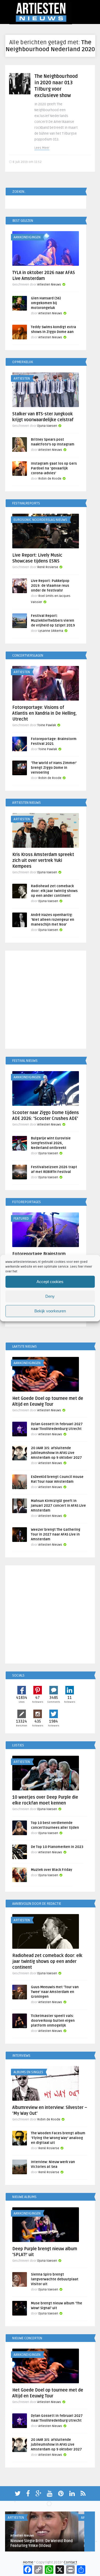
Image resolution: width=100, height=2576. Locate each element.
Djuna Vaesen (47, 426)
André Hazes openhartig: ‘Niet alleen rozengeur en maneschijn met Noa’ (53, 920)
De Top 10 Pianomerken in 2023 (57, 1847)
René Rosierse (48, 567)
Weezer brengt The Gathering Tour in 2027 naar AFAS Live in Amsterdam (56, 1534)
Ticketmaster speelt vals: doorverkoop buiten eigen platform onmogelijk (53, 2021)
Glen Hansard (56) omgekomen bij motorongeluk (46, 303)
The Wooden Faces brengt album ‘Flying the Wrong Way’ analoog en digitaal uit (58, 2138)
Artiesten (22, 379)
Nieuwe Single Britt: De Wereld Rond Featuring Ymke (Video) (42, 2543)
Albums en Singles (28, 2072)
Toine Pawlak (47, 725)
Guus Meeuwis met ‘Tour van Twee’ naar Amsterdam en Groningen (55, 1992)
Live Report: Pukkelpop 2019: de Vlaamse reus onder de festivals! (50, 586)
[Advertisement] (50, 1001)
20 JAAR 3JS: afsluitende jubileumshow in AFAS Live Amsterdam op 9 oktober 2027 (56, 1453)
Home (28, 2562)
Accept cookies (50, 1282)
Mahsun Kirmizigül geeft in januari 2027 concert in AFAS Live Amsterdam (58, 1506)
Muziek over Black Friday (52, 1870)
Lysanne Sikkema (51, 631)
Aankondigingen (27, 237)
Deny (50, 1296)
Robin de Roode (50, 479)
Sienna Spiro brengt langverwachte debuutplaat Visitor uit (55, 2279)
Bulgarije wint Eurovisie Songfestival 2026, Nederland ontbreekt (51, 1143)
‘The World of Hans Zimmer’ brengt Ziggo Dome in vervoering (54, 768)
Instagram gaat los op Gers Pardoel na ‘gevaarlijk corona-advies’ (54, 468)
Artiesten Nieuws (49, 285)
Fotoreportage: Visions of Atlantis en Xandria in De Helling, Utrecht (44, 713)
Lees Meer (42, 148)
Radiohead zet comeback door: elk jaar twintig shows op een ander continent (54, 891)
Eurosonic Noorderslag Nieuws (40, 520)
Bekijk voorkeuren (50, 1311)
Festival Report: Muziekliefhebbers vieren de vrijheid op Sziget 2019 (53, 621)
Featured (21, 1219)
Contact (70, 2562)
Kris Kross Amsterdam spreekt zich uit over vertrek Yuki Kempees (43, 861)
